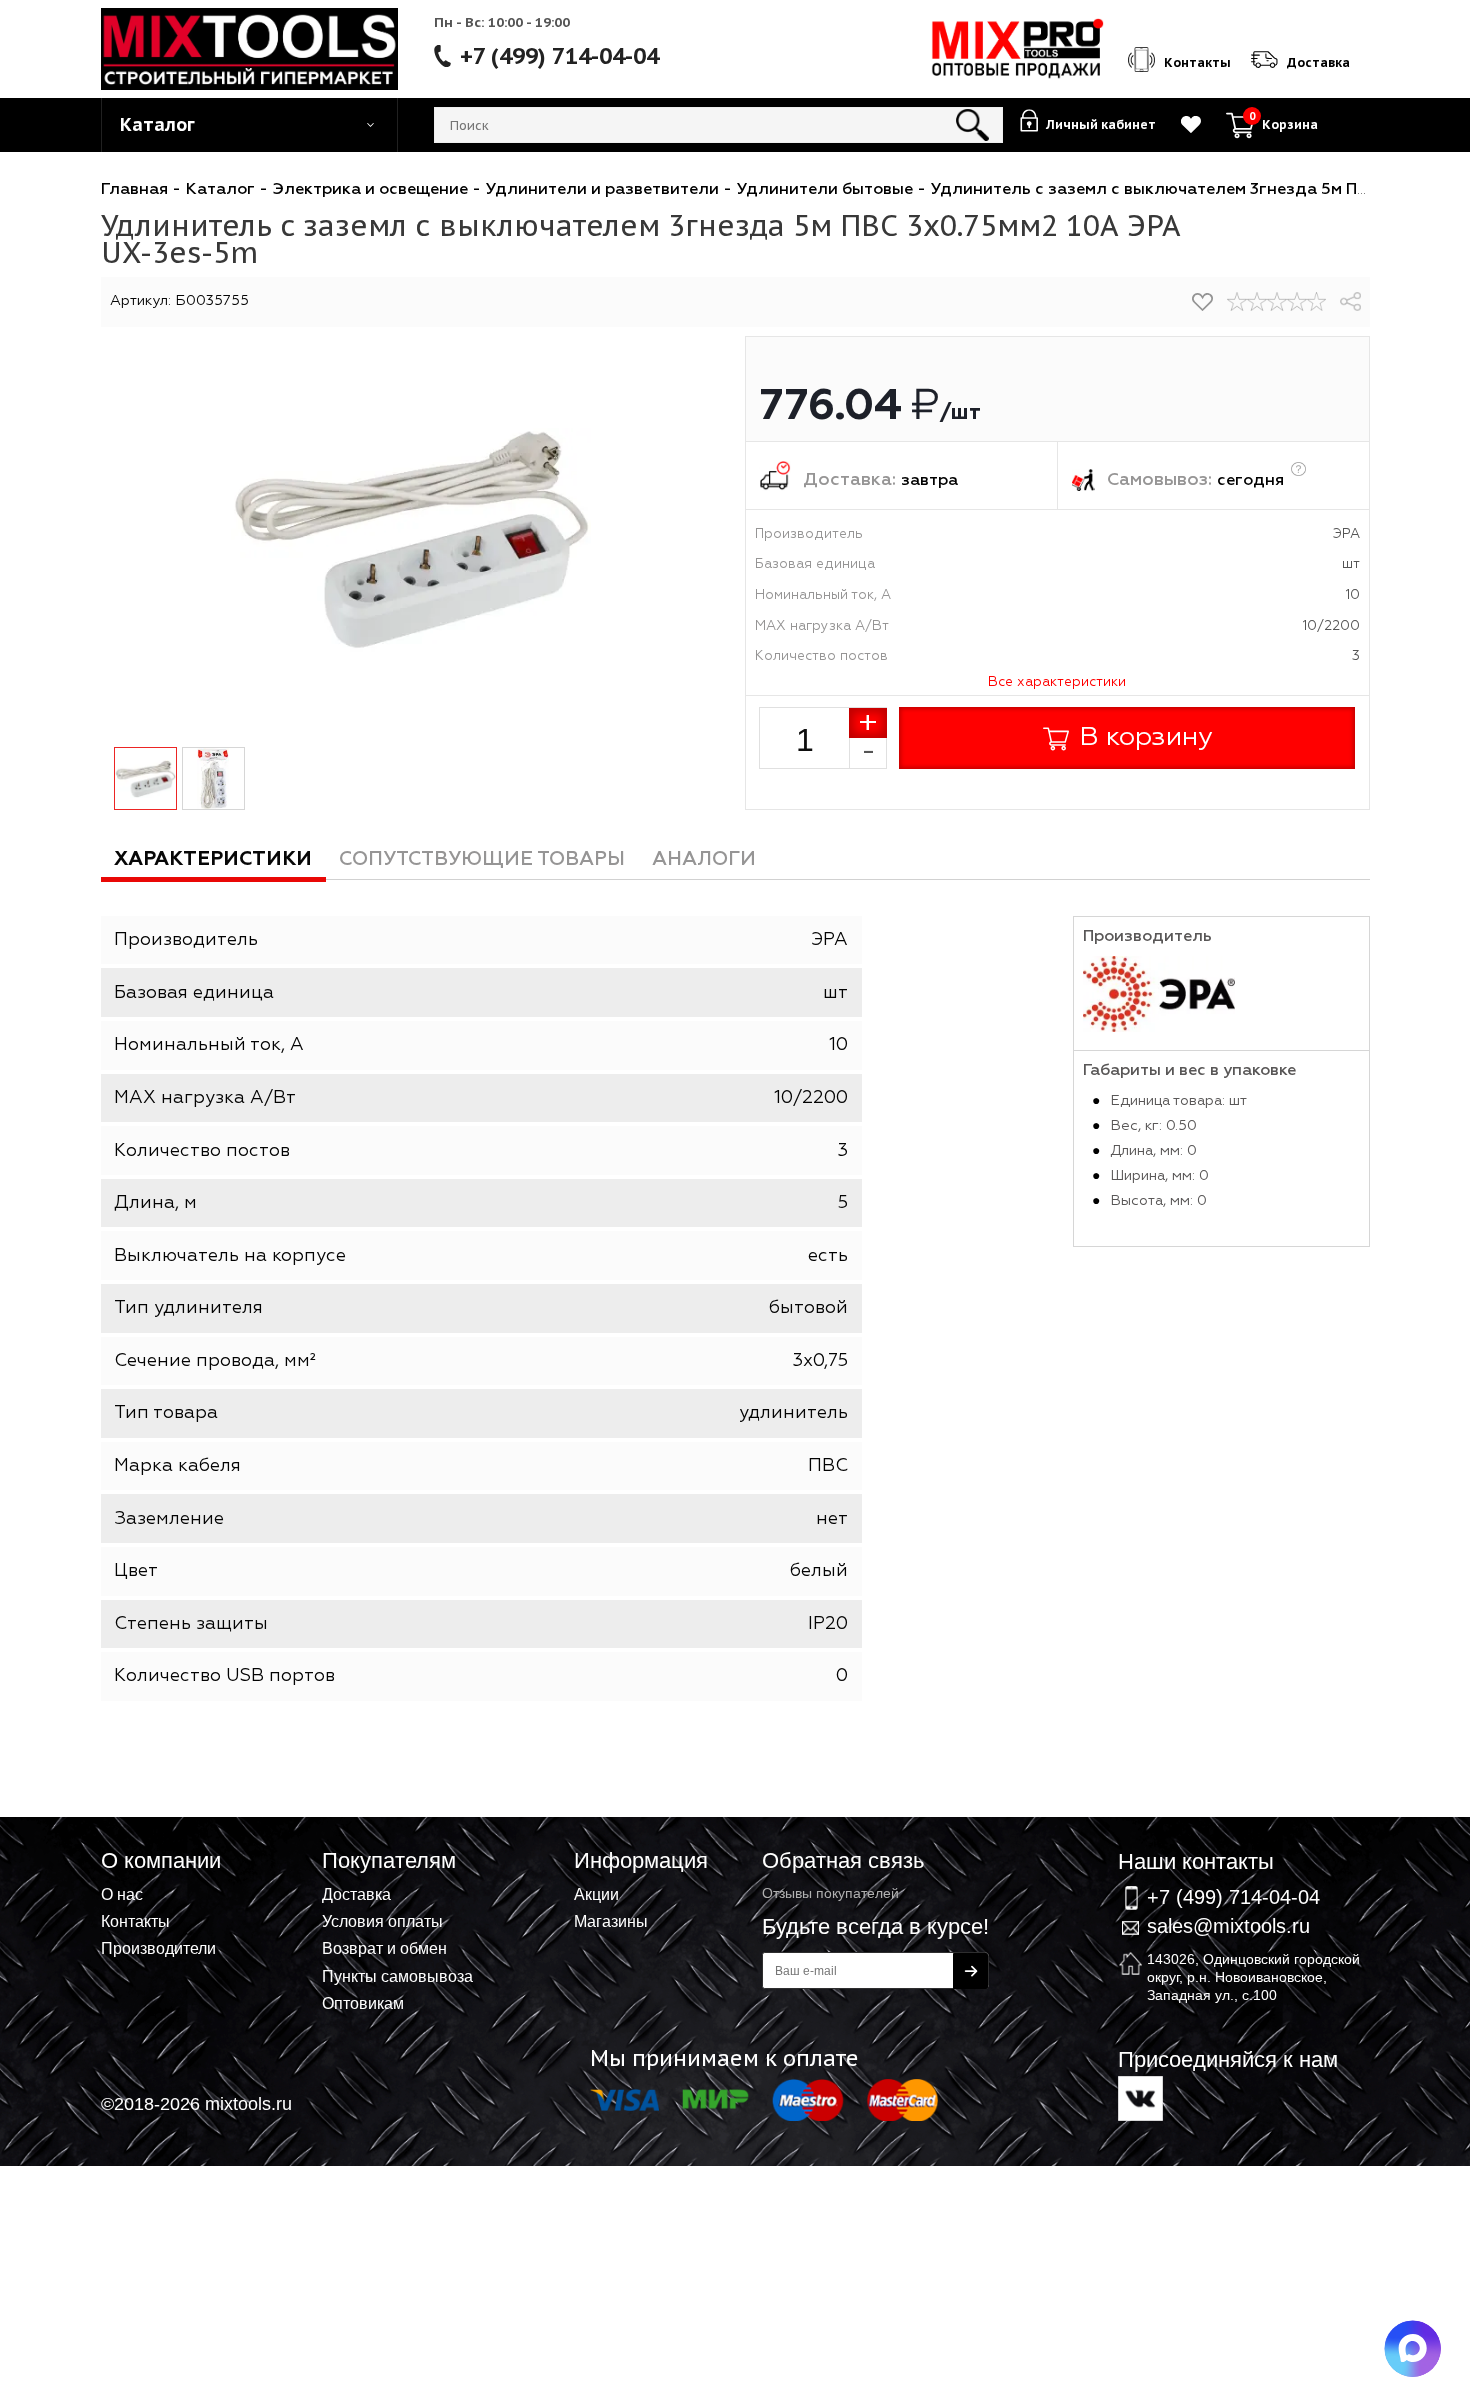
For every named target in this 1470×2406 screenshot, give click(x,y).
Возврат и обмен (384, 1948)
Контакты (135, 1921)
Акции (596, 1894)
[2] (1257, 302)
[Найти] (972, 125)
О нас (122, 1894)
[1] (1237, 302)
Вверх (1356, 1834)
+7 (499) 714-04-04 (559, 56)
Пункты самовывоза (397, 1976)
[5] (1317, 302)
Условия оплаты (382, 1921)
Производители (158, 1948)
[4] (1297, 302)
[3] (1277, 302)
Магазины (611, 1921)
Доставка (356, 1894)
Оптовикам (363, 2003)
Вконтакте (1140, 2098)
